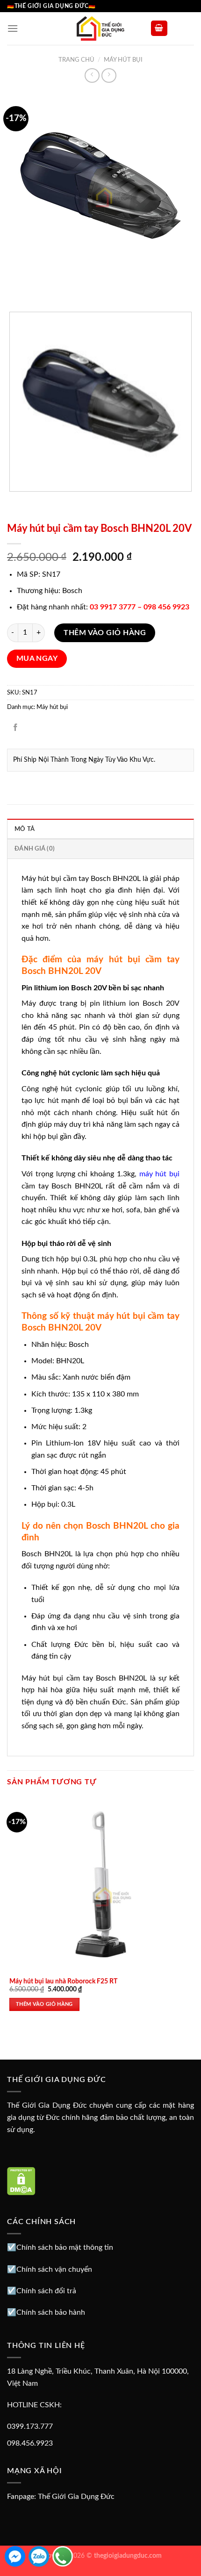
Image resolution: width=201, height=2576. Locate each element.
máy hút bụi (160, 1174)
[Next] (42, 288)
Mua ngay (37, 659)
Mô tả (25, 829)
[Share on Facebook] (16, 728)
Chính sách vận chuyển (54, 2269)
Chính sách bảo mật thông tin (65, 2247)
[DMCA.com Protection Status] (21, 2181)
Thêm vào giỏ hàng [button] (44, 2004)
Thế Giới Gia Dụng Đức (76, 2497)
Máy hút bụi (123, 60)
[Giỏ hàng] (159, 28)
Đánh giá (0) (35, 849)
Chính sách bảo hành (51, 2312)
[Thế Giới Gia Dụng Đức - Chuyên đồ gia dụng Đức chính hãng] (100, 29)
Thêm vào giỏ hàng (105, 633)
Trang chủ (76, 60)
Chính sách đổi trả (46, 2291)
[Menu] (13, 28)
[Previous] (16, 288)
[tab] (100, 829)
